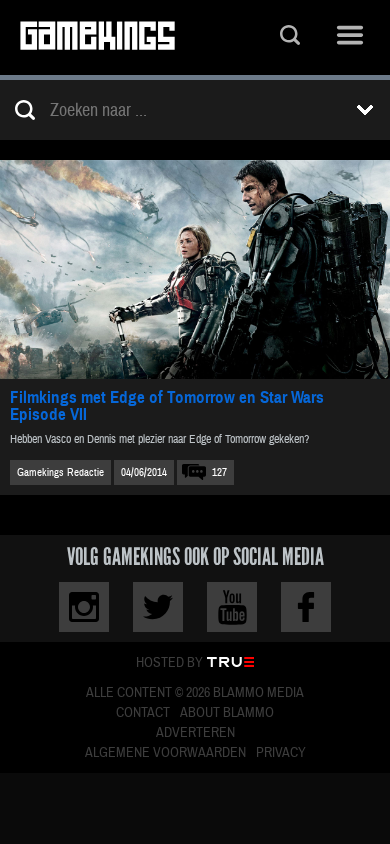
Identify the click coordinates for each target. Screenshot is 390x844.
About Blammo (227, 713)
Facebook (306, 607)
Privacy (281, 753)
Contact (143, 713)
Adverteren (195, 733)
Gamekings (97, 37)
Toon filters (365, 110)
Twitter (158, 607)
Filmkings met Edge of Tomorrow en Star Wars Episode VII (167, 406)
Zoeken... (290, 37)
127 (219, 472)
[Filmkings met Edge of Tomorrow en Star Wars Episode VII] (195, 269)
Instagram (84, 607)
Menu (350, 37)
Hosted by (169, 663)
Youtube (232, 607)
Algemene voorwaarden (165, 753)
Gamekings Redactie (60, 472)
